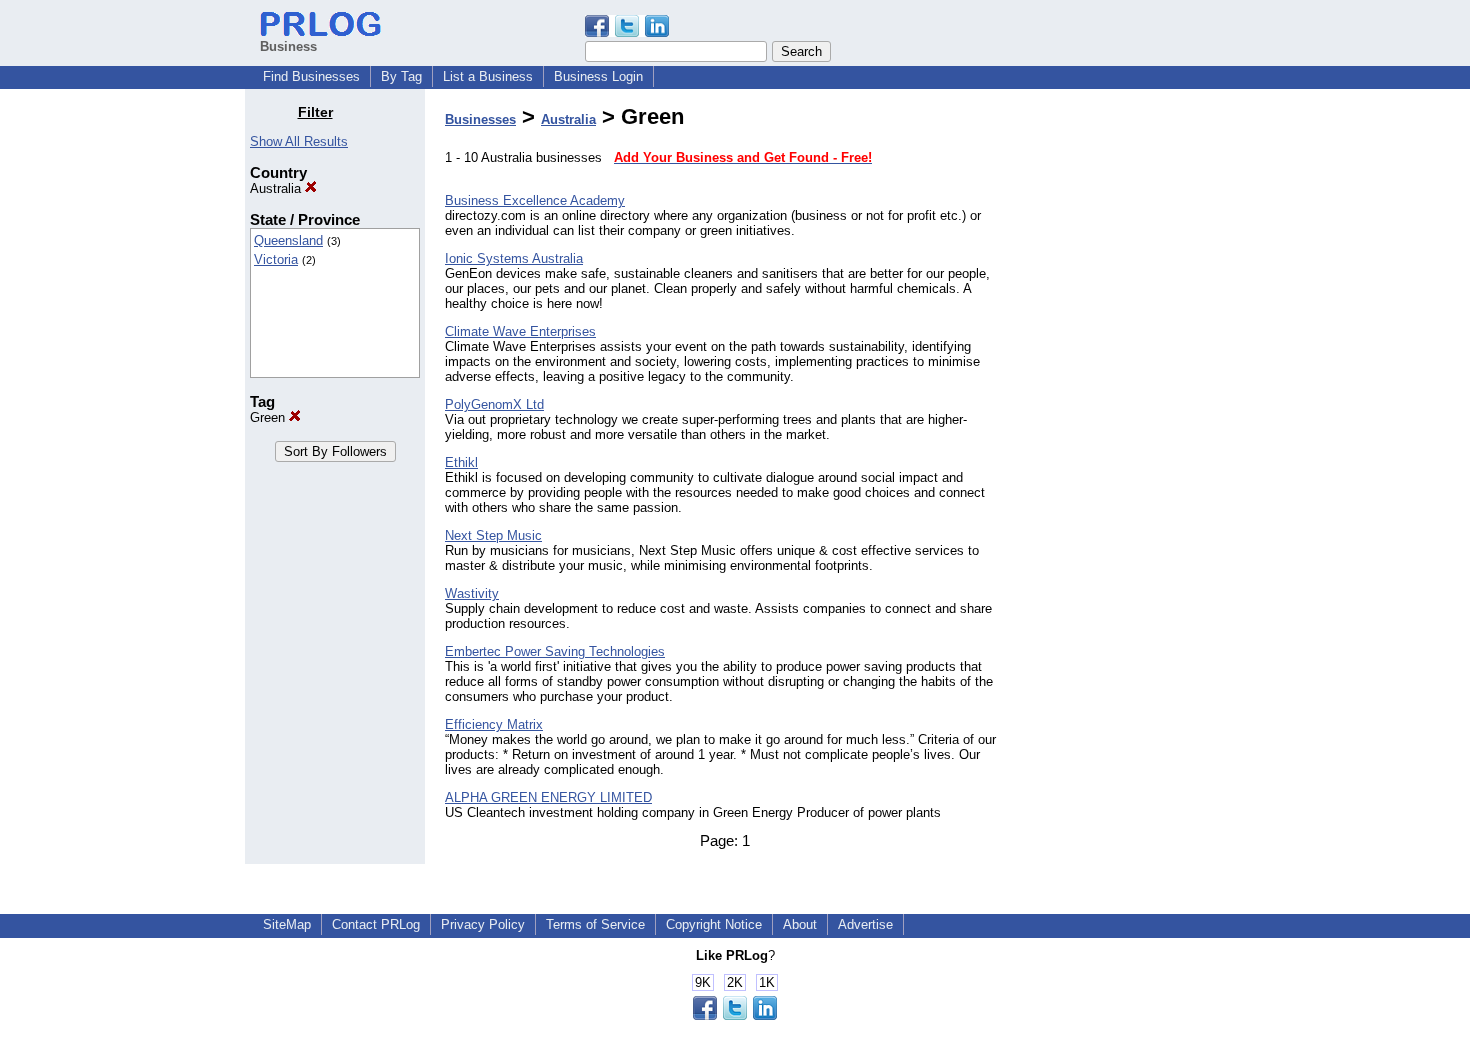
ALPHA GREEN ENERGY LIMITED (548, 797)
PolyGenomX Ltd (494, 404)
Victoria (276, 259)
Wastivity (472, 593)
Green (269, 417)
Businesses (480, 119)
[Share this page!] (627, 32)
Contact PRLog (376, 924)
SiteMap (287, 924)
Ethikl (461, 462)
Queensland (288, 240)
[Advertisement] (1123, 404)
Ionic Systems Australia (514, 258)
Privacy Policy (483, 924)
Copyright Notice (714, 924)
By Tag (401, 76)
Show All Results (299, 141)
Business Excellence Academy (535, 200)
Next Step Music (493, 535)
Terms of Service (595, 924)
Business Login (598, 76)
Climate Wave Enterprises (520, 331)
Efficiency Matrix (494, 724)
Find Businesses (311, 76)
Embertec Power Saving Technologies (555, 651)
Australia (277, 188)
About (800, 924)
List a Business (488, 76)
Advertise (865, 924)
